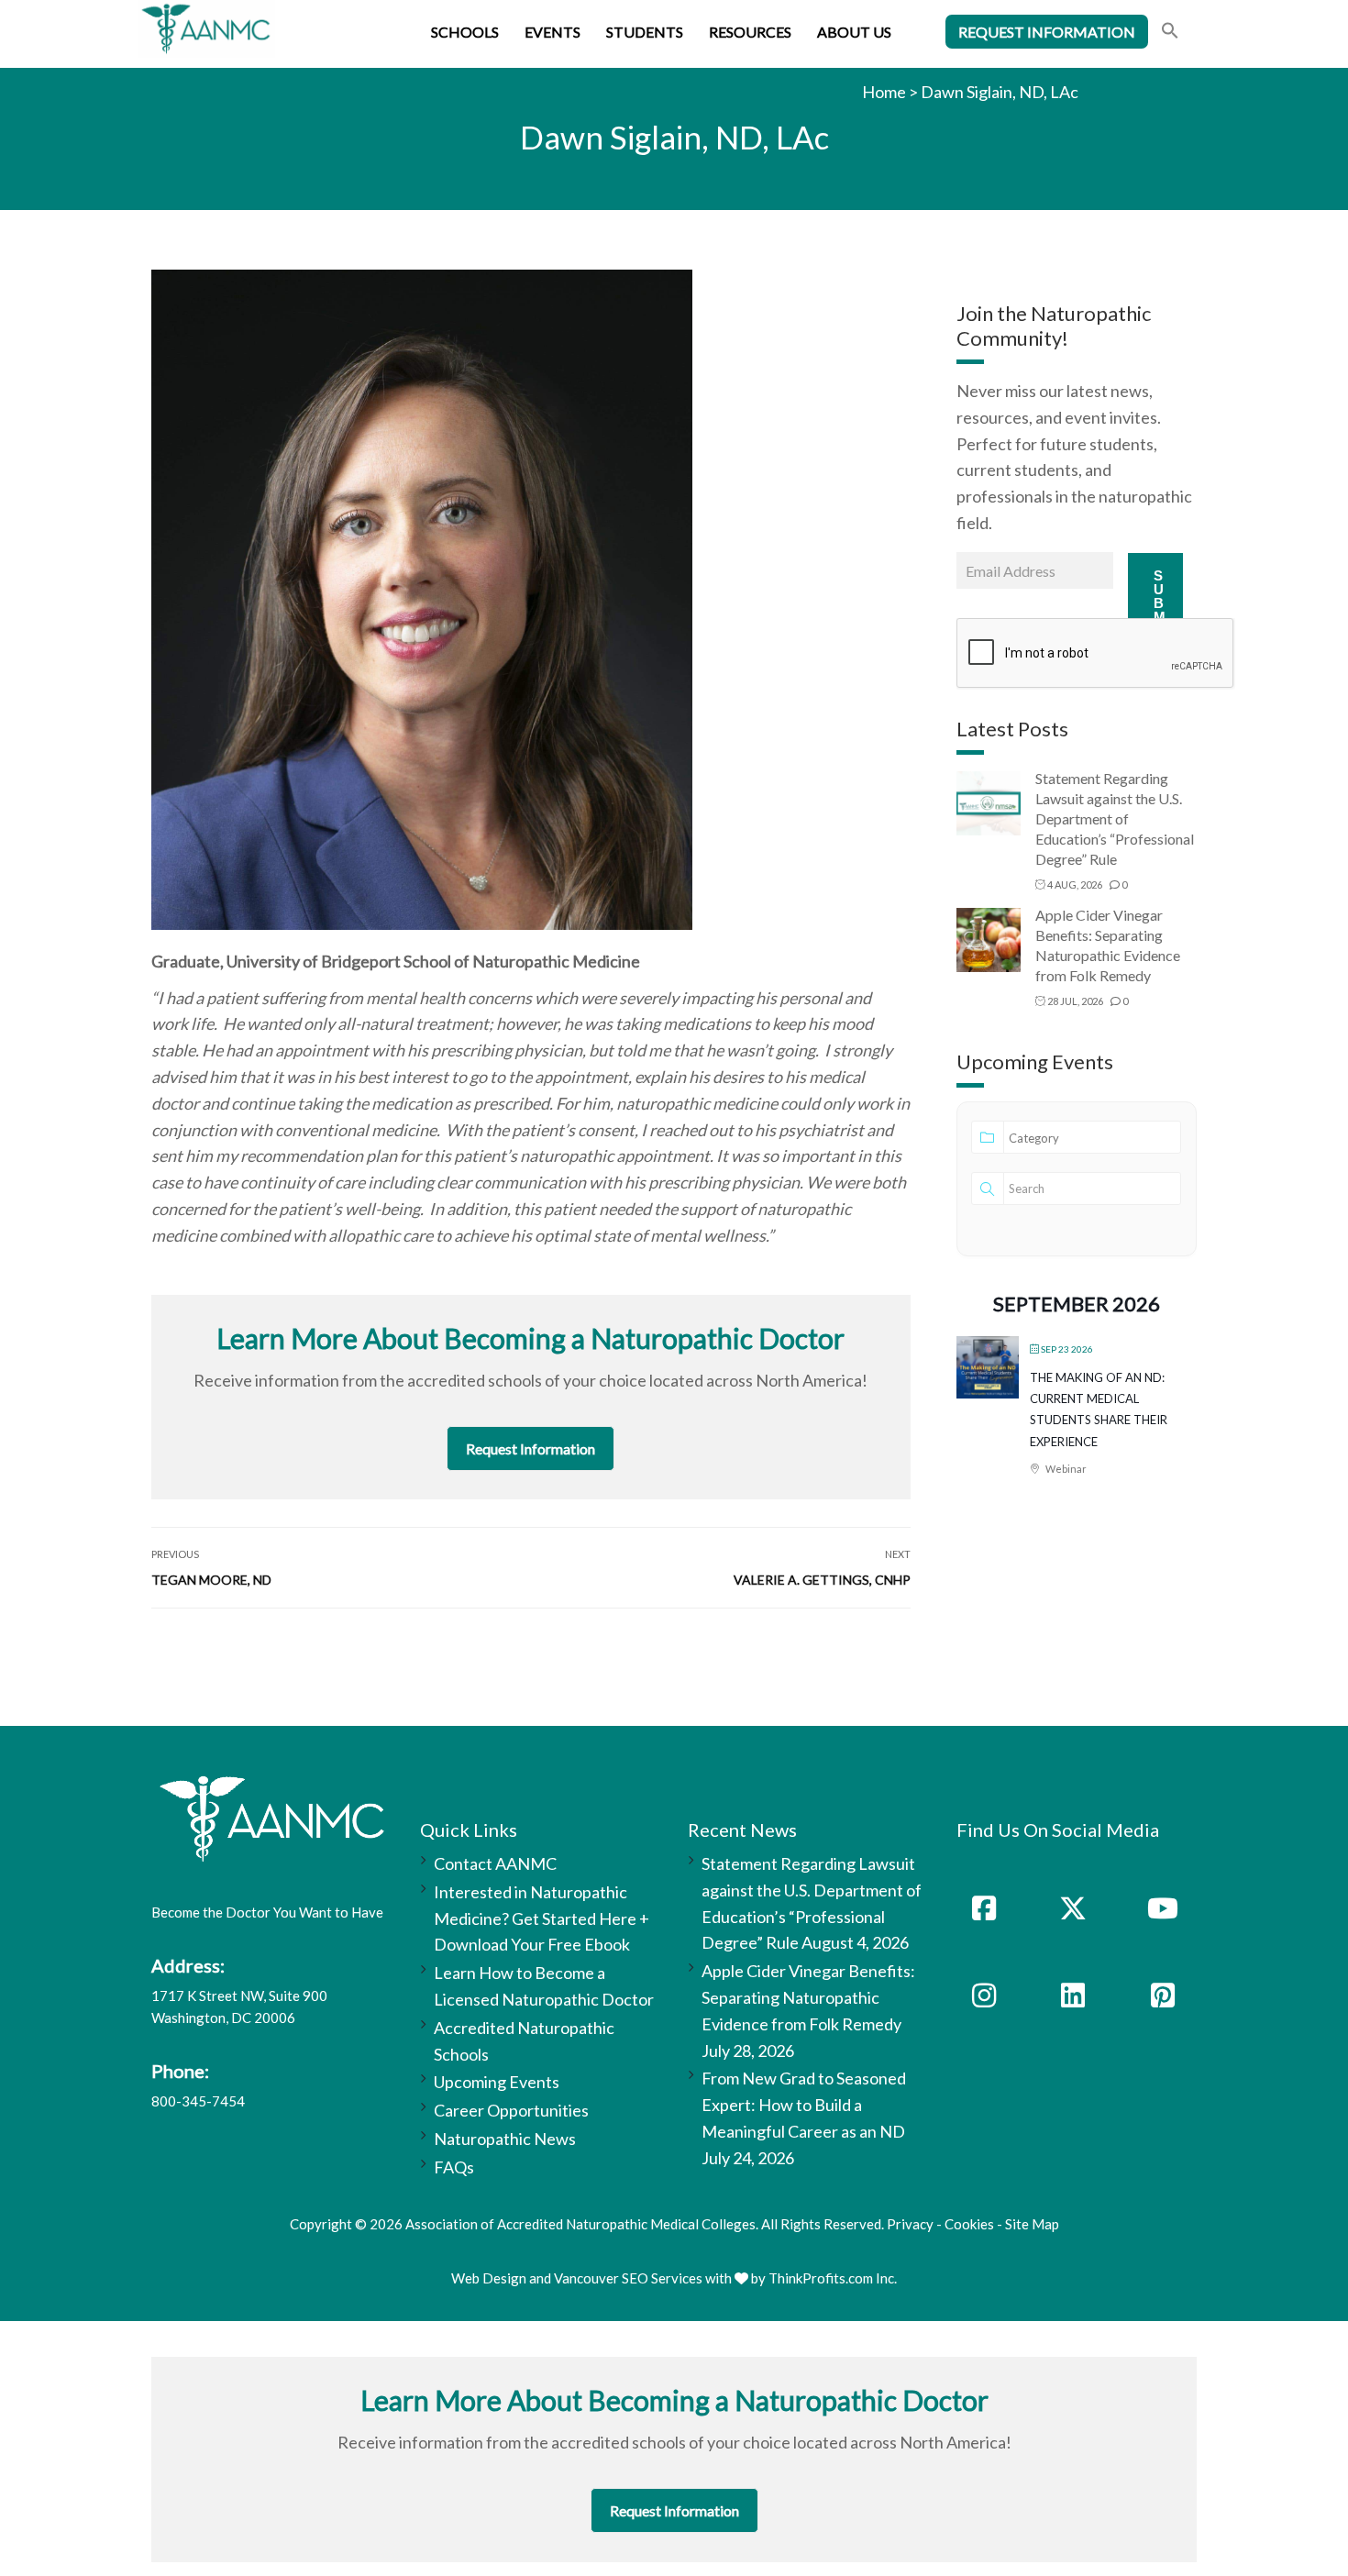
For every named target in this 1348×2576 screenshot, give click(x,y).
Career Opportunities (511, 2110)
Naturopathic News (505, 2139)
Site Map (1032, 2224)
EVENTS (552, 32)
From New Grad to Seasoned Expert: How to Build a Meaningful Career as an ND (804, 2105)
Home (884, 92)
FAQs (454, 2167)
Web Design (489, 2278)
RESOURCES (750, 32)
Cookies (969, 2224)
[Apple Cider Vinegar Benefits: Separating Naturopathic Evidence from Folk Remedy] (989, 939)
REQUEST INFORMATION (1047, 32)
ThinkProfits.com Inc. (833, 2278)
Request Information (530, 1448)
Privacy (910, 2224)
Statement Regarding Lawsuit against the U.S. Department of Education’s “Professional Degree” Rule (1115, 818)
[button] (1170, 33)
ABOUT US (854, 32)
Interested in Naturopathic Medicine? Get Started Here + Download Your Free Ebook (541, 1918)
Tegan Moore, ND (211, 1580)
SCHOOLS (465, 32)
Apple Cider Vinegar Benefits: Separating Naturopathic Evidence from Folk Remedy (808, 1997)
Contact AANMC (495, 1863)
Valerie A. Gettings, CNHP (822, 1580)
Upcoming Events (497, 2082)
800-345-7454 (198, 2101)
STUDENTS (645, 32)
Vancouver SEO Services (628, 2278)
